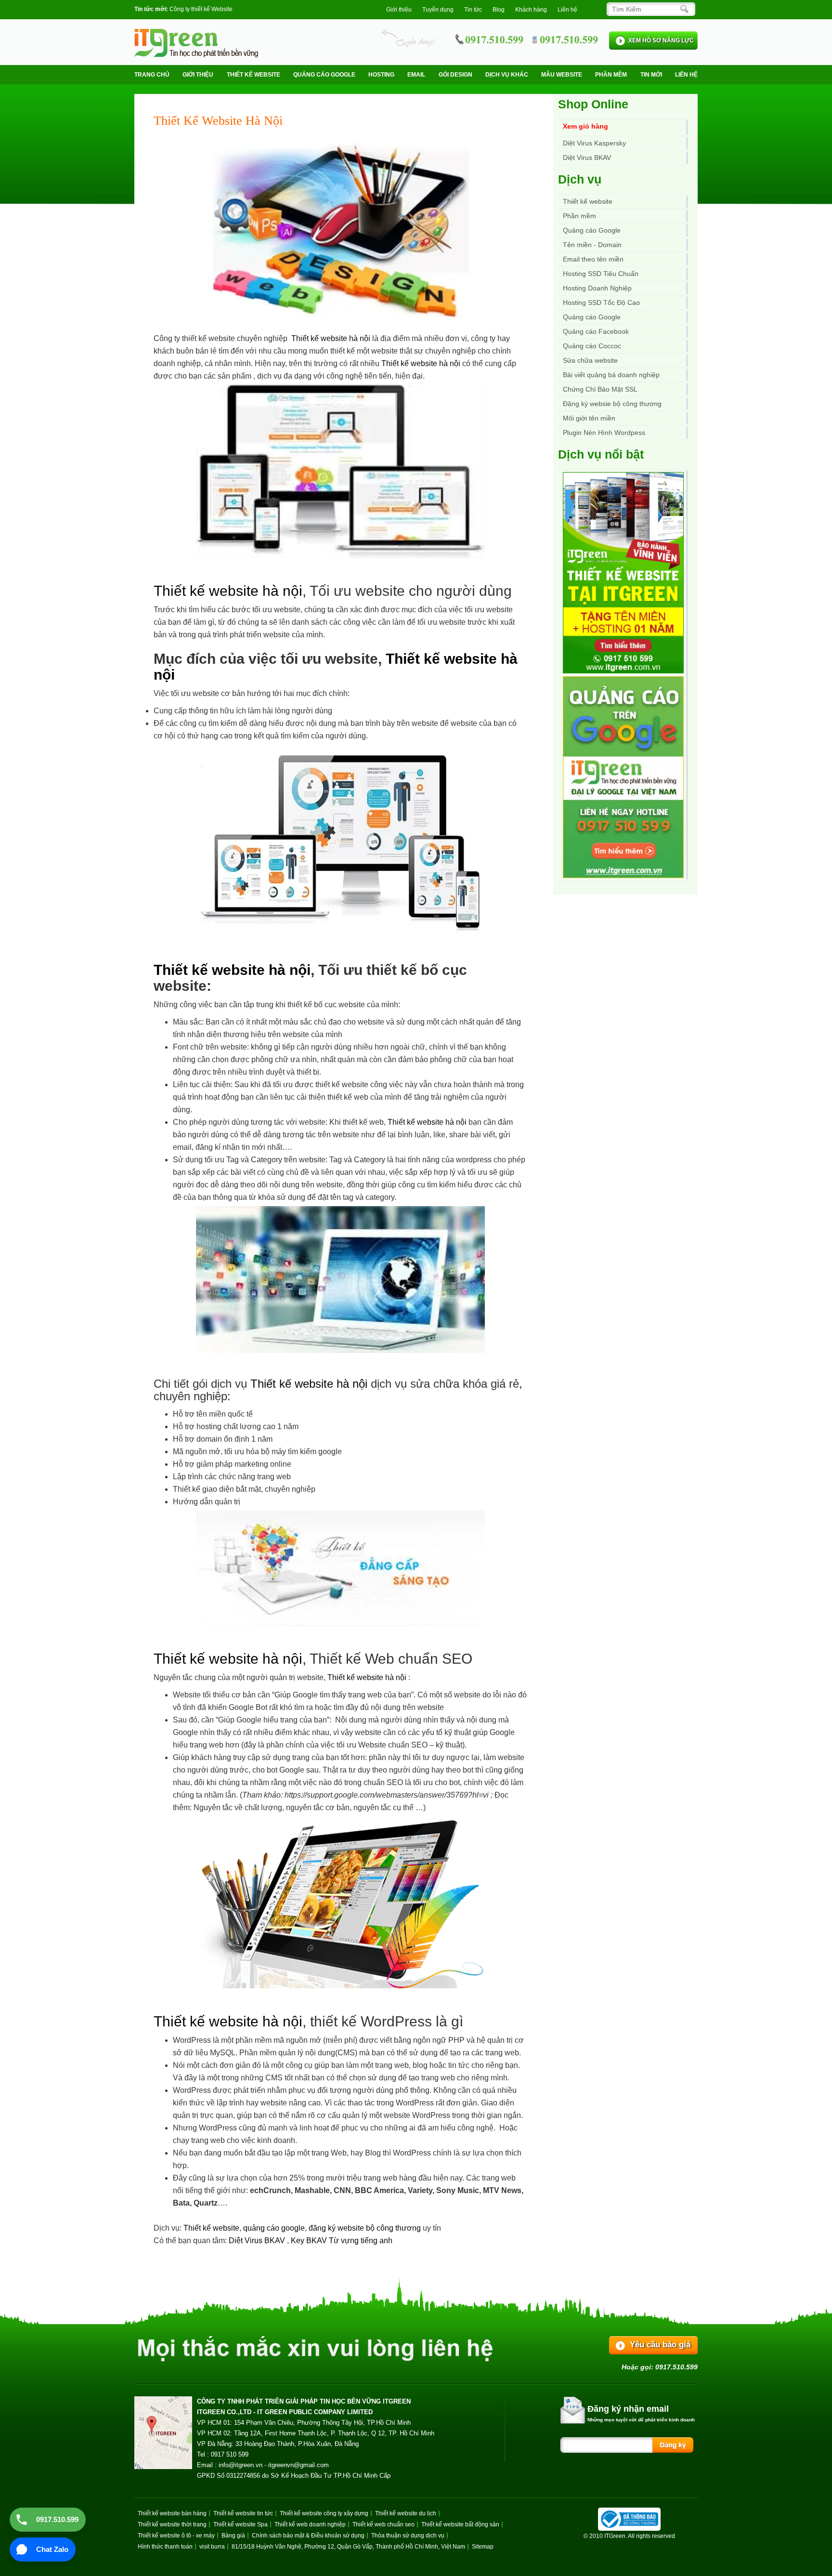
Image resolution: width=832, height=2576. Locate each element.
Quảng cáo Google (592, 317)
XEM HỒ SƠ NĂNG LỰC (661, 40)
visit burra (212, 2547)
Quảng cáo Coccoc (592, 346)
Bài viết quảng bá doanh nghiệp (611, 375)
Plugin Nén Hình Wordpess (604, 433)
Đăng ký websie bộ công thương (612, 404)
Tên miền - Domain (592, 245)
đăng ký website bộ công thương (365, 2228)
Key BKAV (310, 2241)
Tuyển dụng (438, 10)
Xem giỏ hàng (585, 126)
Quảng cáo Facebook (596, 331)
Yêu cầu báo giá (660, 2345)
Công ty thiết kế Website (201, 9)
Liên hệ (567, 10)
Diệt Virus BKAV (258, 2241)
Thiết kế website (253, 75)
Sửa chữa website (590, 360)
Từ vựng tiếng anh (361, 2241)
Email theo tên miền (593, 259)
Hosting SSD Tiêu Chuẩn (601, 274)
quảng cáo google (274, 2228)
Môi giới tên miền (589, 418)
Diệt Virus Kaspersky (594, 143)
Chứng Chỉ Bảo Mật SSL (600, 389)
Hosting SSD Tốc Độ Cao (601, 302)
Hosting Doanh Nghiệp (597, 288)
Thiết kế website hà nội (331, 338)
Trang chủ (152, 75)
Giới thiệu (399, 10)
